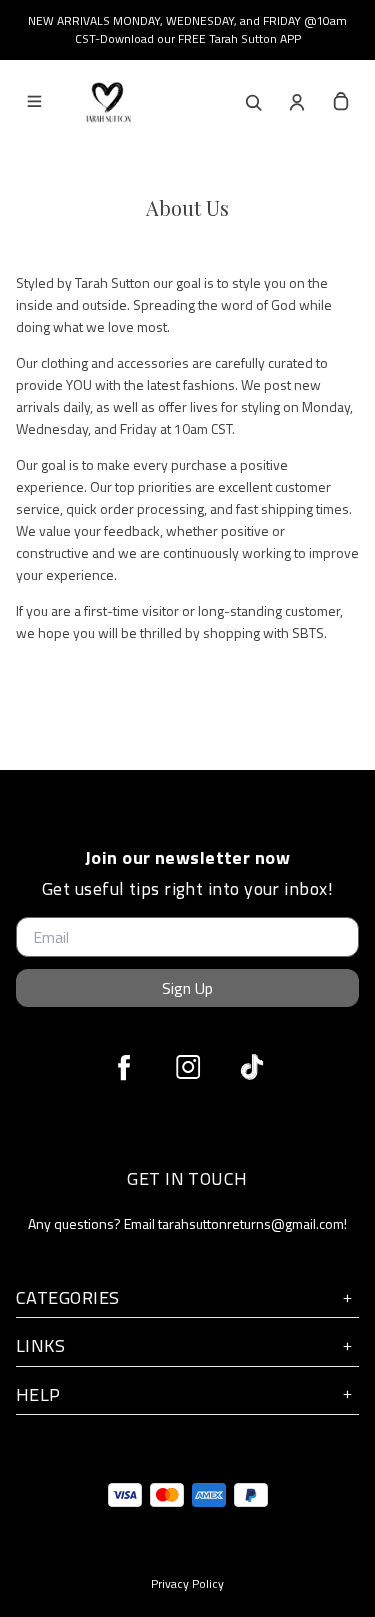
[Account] (297, 102)
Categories (68, 1297)
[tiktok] (252, 1067)
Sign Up (187, 988)
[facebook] (124, 1067)
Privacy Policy (187, 1584)
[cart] (341, 102)
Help (38, 1394)
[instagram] (188, 1067)
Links (40, 1345)
